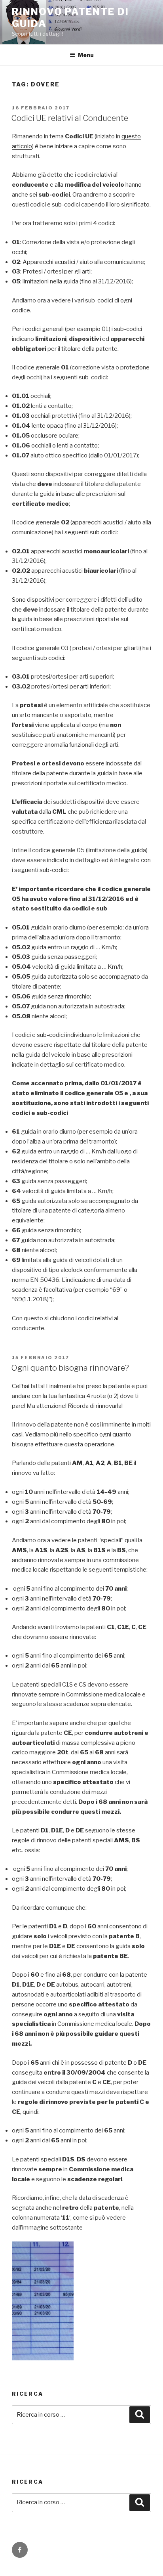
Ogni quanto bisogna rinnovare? (70, 1368)
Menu (86, 55)
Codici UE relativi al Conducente (70, 118)
